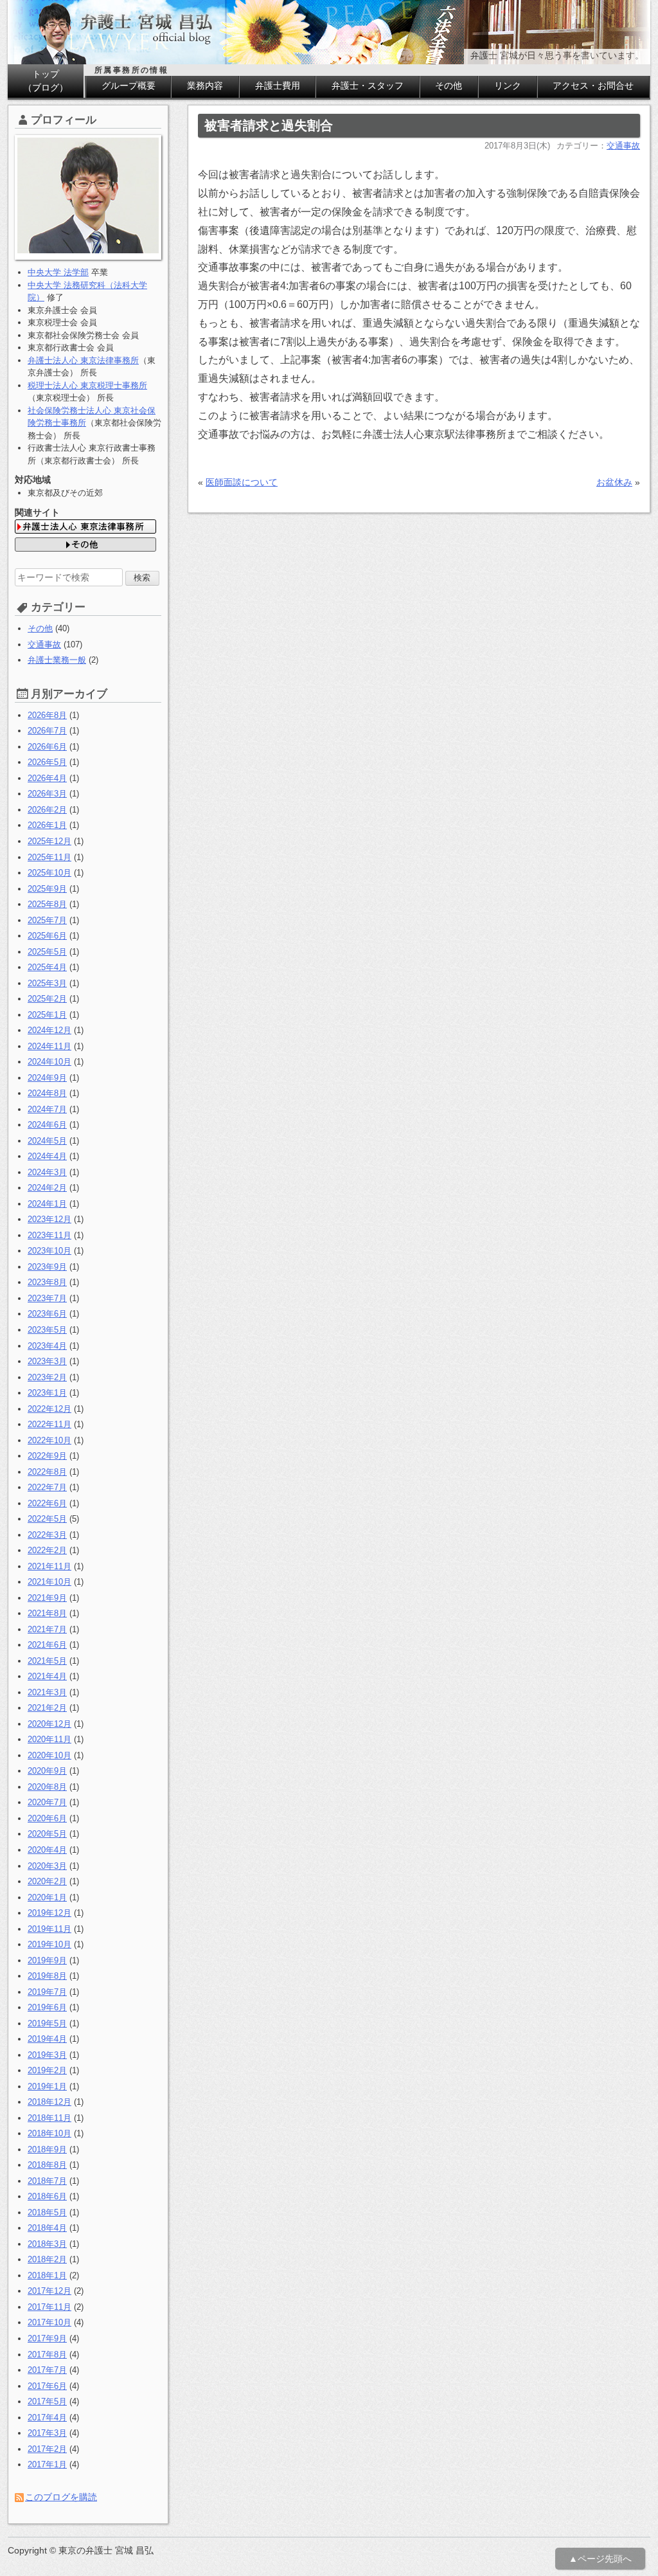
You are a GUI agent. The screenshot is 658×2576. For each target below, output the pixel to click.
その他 (449, 86)
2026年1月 (47, 825)
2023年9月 (47, 1267)
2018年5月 (47, 2212)
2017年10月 (49, 2322)
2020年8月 (47, 1787)
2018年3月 (47, 2244)
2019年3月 (47, 2055)
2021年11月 (49, 1566)
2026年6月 (47, 747)
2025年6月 (47, 936)
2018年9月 (47, 2149)
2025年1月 (47, 1015)
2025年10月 (49, 873)
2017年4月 (47, 2418)
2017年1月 (47, 2464)
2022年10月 (49, 1440)
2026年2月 (47, 810)
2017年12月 (49, 2291)
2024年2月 (47, 1188)
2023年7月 (47, 1298)
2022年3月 (47, 1535)
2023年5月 (47, 1330)
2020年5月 (47, 1834)
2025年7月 (47, 920)
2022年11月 (49, 1424)
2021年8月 (47, 1613)
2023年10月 (49, 1251)
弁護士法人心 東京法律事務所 (83, 360)
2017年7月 (47, 2370)
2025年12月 (49, 841)
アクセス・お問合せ (593, 86)
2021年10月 (49, 1582)
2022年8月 (47, 1472)
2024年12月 (49, 1030)
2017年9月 (47, 2338)
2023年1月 (47, 1393)
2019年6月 (47, 2007)
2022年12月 (49, 1409)
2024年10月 (49, 1062)
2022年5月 (47, 1519)
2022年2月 (47, 1550)
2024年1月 (47, 1204)
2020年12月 (49, 1724)
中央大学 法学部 (58, 272)
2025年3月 (47, 983)
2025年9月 (47, 889)
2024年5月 (47, 1141)
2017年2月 (47, 2449)
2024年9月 (47, 1078)
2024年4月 (47, 1156)
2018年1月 (47, 2275)
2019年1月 (47, 2086)
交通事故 (623, 146)
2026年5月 (47, 762)
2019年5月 (47, 2023)
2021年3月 (47, 1692)
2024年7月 (47, 1109)
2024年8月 (47, 1093)
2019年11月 (49, 1929)
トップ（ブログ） (46, 81)
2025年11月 (49, 857)
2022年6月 (47, 1503)
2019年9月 (47, 1960)
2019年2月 (47, 2070)
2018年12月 (49, 2102)
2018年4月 (47, 2228)
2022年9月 (47, 1456)
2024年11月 (49, 1046)
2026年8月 (47, 715)
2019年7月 (47, 1992)
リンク (508, 86)
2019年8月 (47, 1976)
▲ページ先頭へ (600, 2559)
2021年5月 (47, 1661)
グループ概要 (129, 86)
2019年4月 (47, 2039)
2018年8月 (47, 2165)
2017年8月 (47, 2355)
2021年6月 (47, 1645)
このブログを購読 (61, 2497)
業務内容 (205, 86)
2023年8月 (47, 1282)
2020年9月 (47, 1771)
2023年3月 (47, 1361)
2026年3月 (47, 794)
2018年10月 (49, 2133)
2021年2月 (47, 1708)
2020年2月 (47, 1881)
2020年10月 (49, 1755)
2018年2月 (47, 2259)
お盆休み (614, 482)
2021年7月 (47, 1629)
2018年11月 (49, 2118)
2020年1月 (47, 1897)
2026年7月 (47, 731)
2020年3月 (47, 1866)
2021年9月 (47, 1598)
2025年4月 (47, 967)
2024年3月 (47, 1172)
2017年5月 (47, 2401)
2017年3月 (47, 2433)
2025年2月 (47, 999)
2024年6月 (47, 1125)
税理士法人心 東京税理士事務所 (87, 385)
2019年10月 (49, 1944)
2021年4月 (47, 1676)
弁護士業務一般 (57, 660)
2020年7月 (47, 1802)
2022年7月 (47, 1487)
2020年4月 (47, 1850)
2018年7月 (47, 2181)
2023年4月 (47, 1346)
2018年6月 (47, 2196)
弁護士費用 (278, 86)
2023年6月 (47, 1314)
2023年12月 (49, 1219)
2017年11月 (49, 2307)
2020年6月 (47, 1818)
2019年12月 (49, 1913)
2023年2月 (47, 1377)
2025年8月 (47, 904)
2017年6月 (47, 2386)
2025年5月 (47, 952)
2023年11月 (49, 1235)
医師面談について (242, 482)
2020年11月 (49, 1739)
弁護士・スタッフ (368, 86)
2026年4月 (47, 778)
